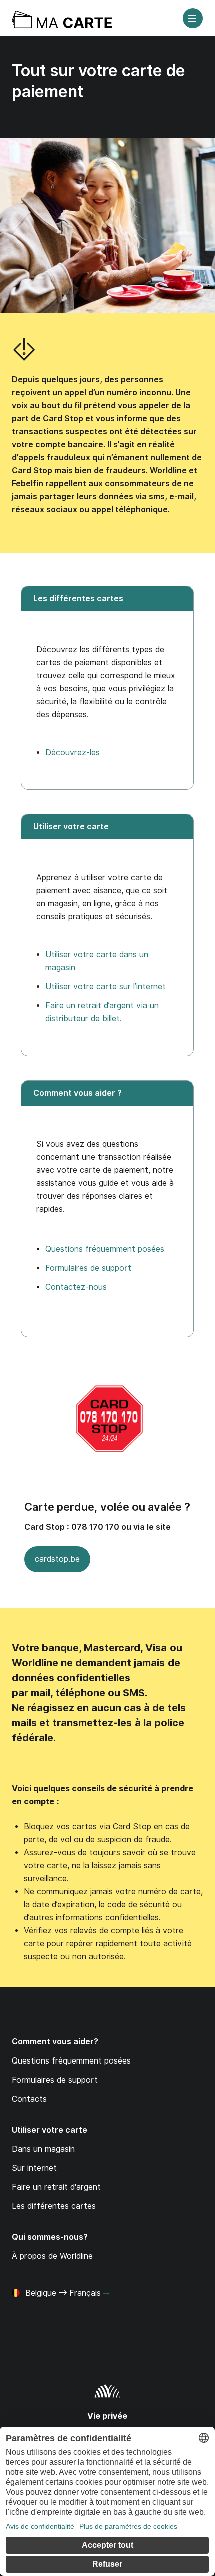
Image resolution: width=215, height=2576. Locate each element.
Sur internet (34, 2168)
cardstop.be (52, 1563)
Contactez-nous (76, 1287)
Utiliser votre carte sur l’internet (106, 987)
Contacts (29, 2099)
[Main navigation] (193, 18)
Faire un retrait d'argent (56, 2187)
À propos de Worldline (52, 2256)
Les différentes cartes (54, 2206)
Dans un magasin (43, 2149)
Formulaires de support (88, 1268)
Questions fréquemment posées (105, 1249)
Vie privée (107, 2416)
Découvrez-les (73, 752)
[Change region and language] (106, 2294)
